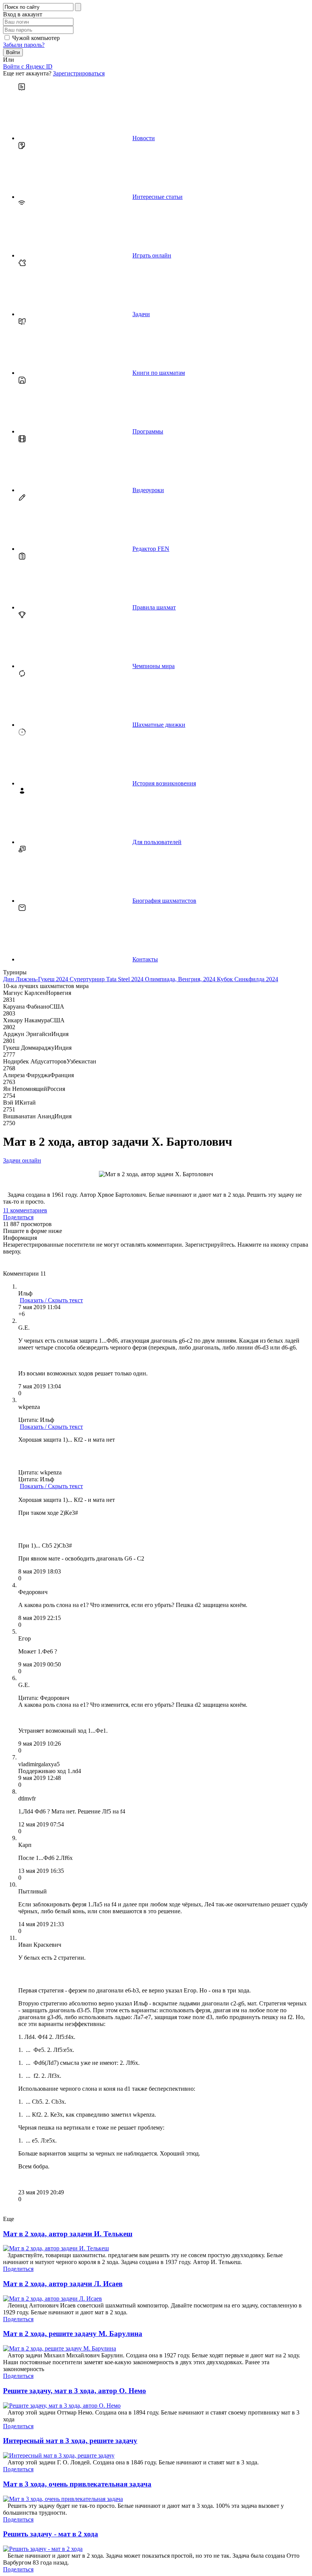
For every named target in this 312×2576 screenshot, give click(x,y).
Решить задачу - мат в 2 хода (51, 2534)
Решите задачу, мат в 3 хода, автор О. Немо (75, 2391)
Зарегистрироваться (79, 73)
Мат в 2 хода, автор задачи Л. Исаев (63, 2284)
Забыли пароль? (24, 45)
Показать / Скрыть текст (51, 1300)
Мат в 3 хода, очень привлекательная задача (77, 2484)
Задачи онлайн (22, 1160)
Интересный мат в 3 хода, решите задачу (70, 2441)
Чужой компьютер (36, 38)
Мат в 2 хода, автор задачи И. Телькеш (68, 2234)
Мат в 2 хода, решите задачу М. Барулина (73, 2334)
